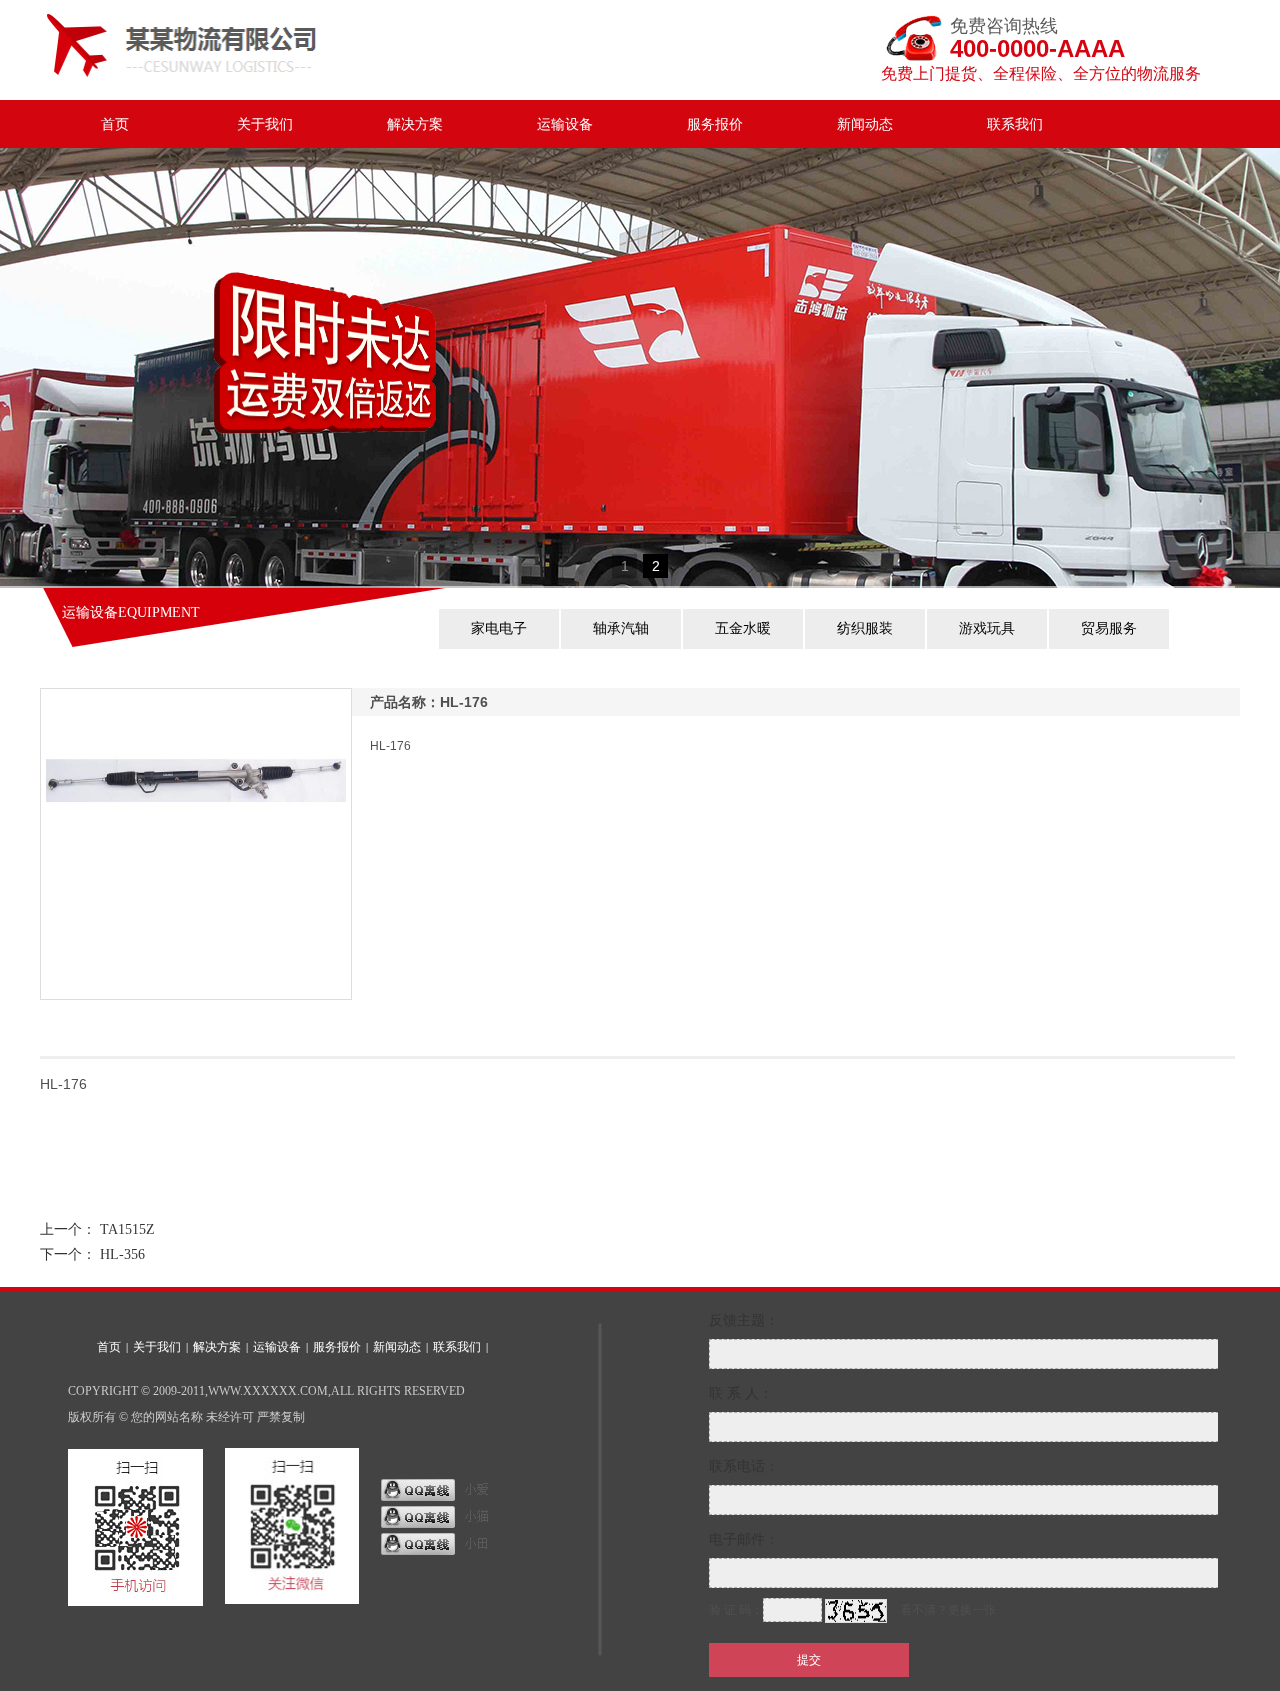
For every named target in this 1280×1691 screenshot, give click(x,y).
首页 (115, 124)
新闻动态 (865, 124)
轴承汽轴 (621, 628)
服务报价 (715, 124)
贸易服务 (1109, 628)
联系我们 (1015, 124)
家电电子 (499, 628)
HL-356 (122, 1254)
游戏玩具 (987, 628)
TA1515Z (127, 1229)
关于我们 (265, 124)
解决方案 (415, 124)
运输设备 (565, 124)
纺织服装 (865, 628)
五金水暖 (743, 628)
